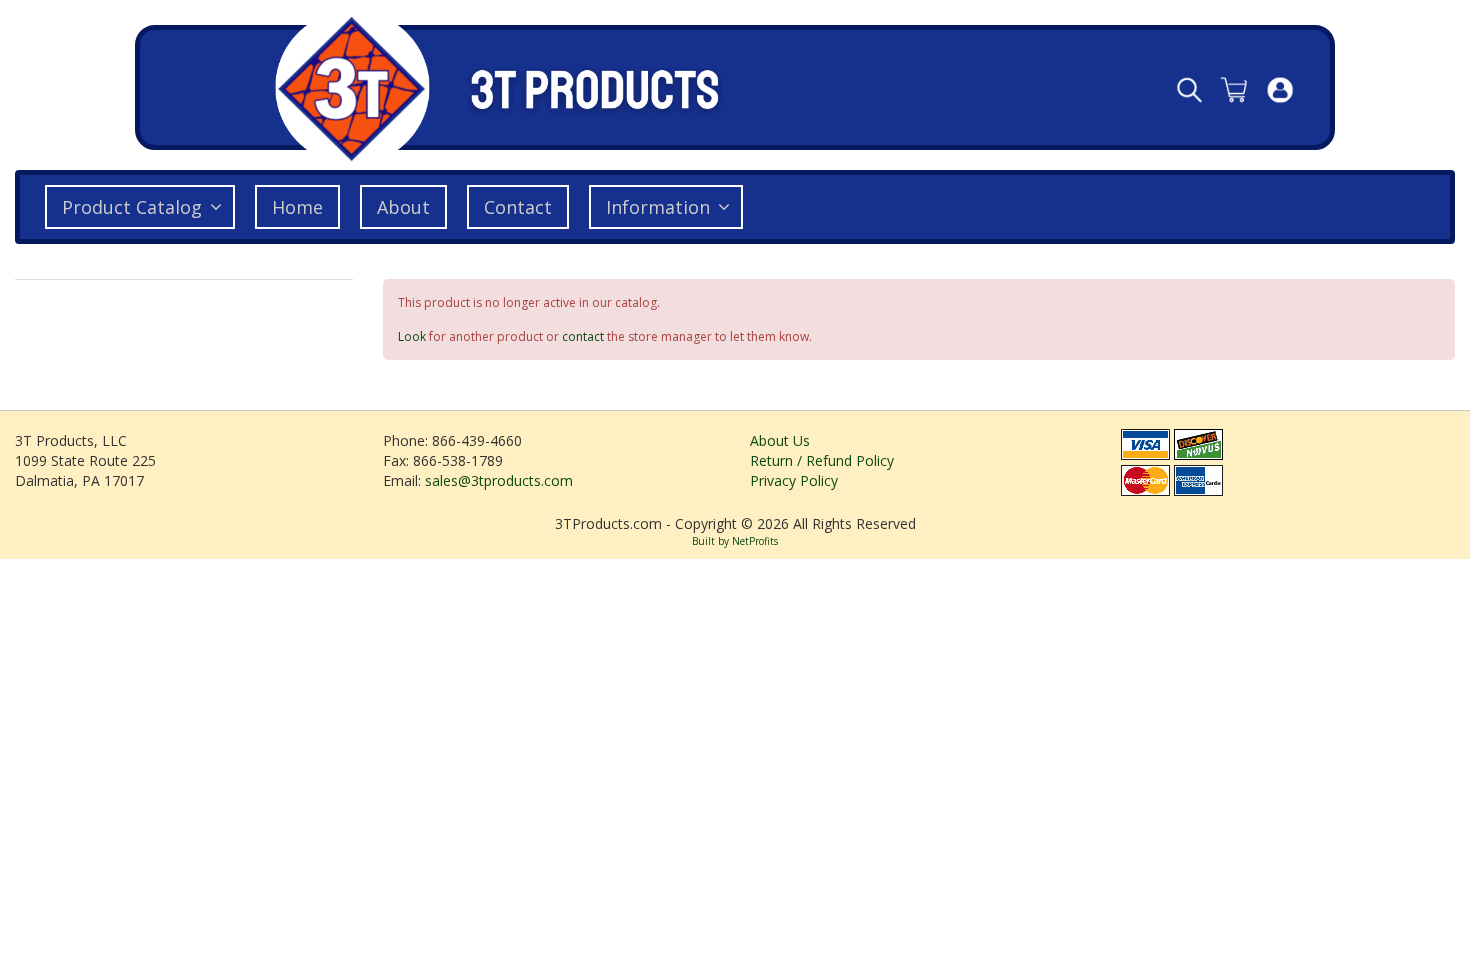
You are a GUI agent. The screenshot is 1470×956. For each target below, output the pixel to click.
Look (412, 336)
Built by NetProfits (735, 541)
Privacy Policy (794, 480)
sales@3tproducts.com (499, 480)
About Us (780, 440)
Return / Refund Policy (822, 460)
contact (583, 336)
